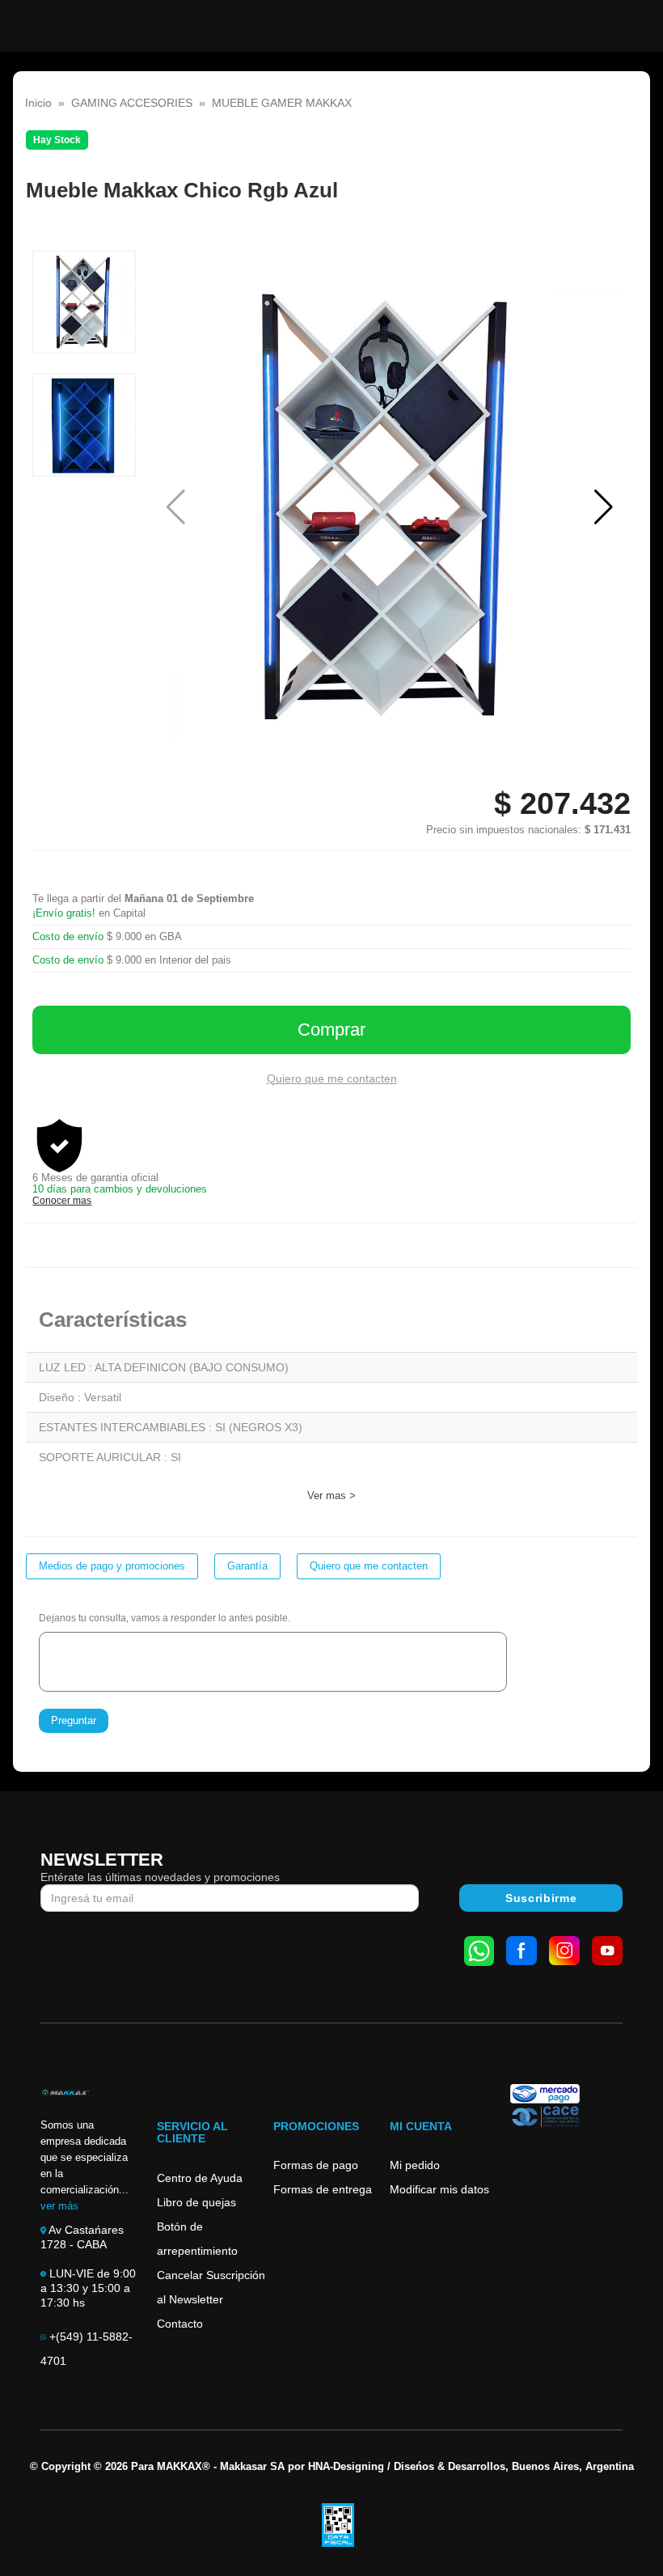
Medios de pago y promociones (112, 1566)
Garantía (247, 1566)
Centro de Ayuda (200, 2178)
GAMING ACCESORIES (132, 103)
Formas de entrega (323, 2189)
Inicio (38, 103)
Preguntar (74, 1720)
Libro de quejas (196, 2202)
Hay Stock (57, 140)
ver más (59, 2206)
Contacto (180, 2324)
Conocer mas (62, 1201)
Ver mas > (331, 1496)
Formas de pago (316, 2165)
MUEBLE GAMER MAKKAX (282, 103)
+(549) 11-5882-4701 (87, 2349)
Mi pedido (415, 2165)
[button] (604, 507)
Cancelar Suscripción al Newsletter (211, 2287)
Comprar (331, 1030)
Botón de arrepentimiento (197, 2239)
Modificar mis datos (439, 2189)
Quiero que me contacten (332, 1078)
